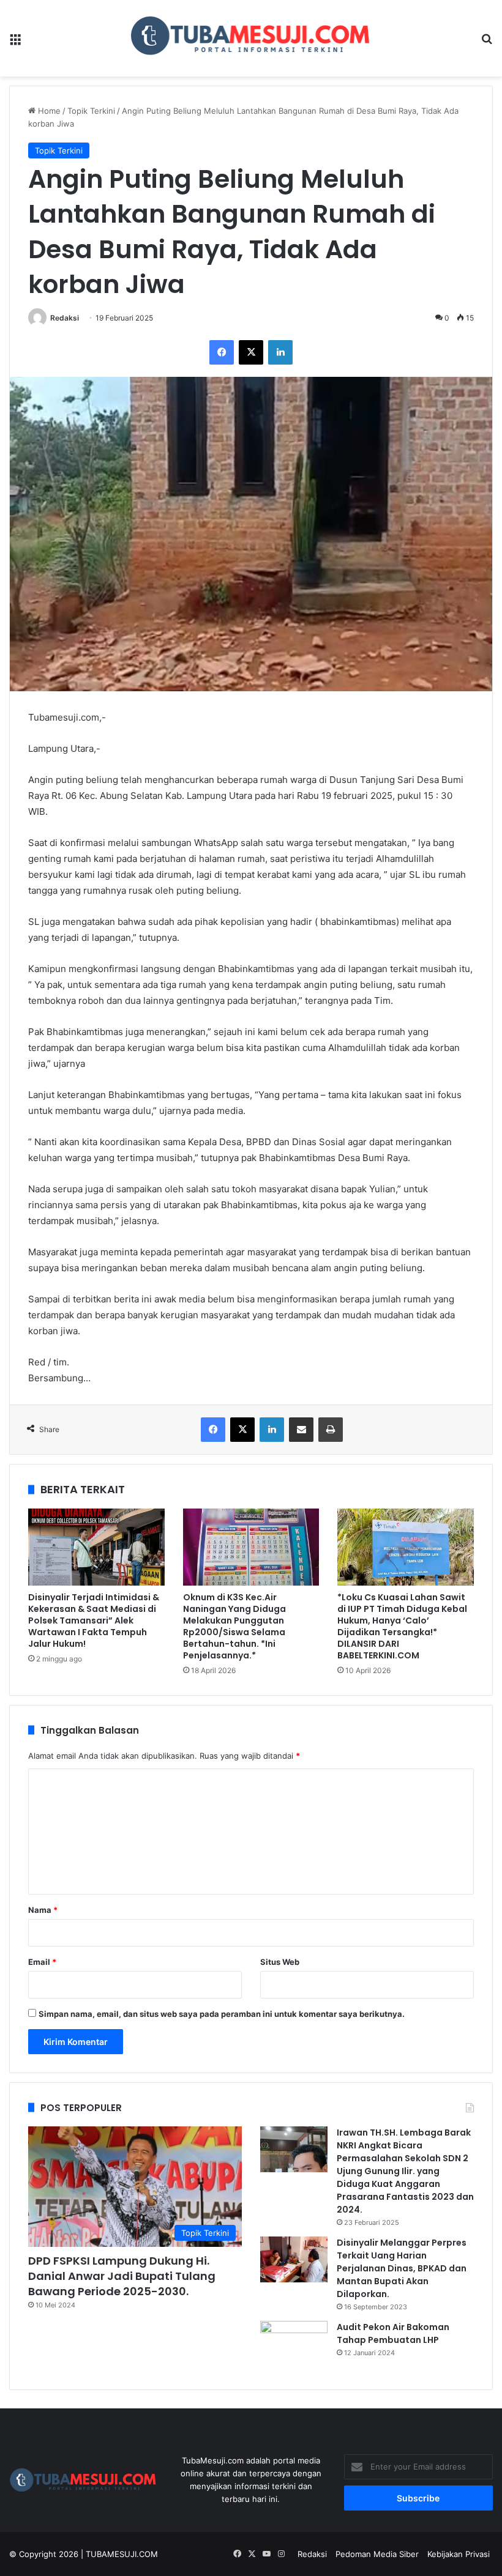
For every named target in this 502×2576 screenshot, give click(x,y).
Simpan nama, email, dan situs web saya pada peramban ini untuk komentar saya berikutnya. (222, 2014)
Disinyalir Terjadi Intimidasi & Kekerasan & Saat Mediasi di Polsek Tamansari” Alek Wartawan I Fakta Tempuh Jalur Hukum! (94, 1620)
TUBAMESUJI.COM (122, 2554)
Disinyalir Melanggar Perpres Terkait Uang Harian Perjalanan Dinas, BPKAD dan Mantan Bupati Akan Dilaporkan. (402, 2268)
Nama (43, 1910)
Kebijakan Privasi (459, 2554)
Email (42, 1962)
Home (48, 111)
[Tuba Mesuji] (251, 38)
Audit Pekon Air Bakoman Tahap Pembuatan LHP (393, 2333)
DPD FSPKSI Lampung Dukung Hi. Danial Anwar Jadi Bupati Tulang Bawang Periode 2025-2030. (122, 2276)
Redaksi (65, 318)
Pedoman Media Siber (377, 2554)
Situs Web (280, 1962)
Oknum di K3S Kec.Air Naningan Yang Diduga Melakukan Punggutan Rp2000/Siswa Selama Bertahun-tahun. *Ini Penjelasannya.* (234, 1626)
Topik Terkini (91, 111)
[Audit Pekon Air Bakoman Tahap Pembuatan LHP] (294, 2344)
